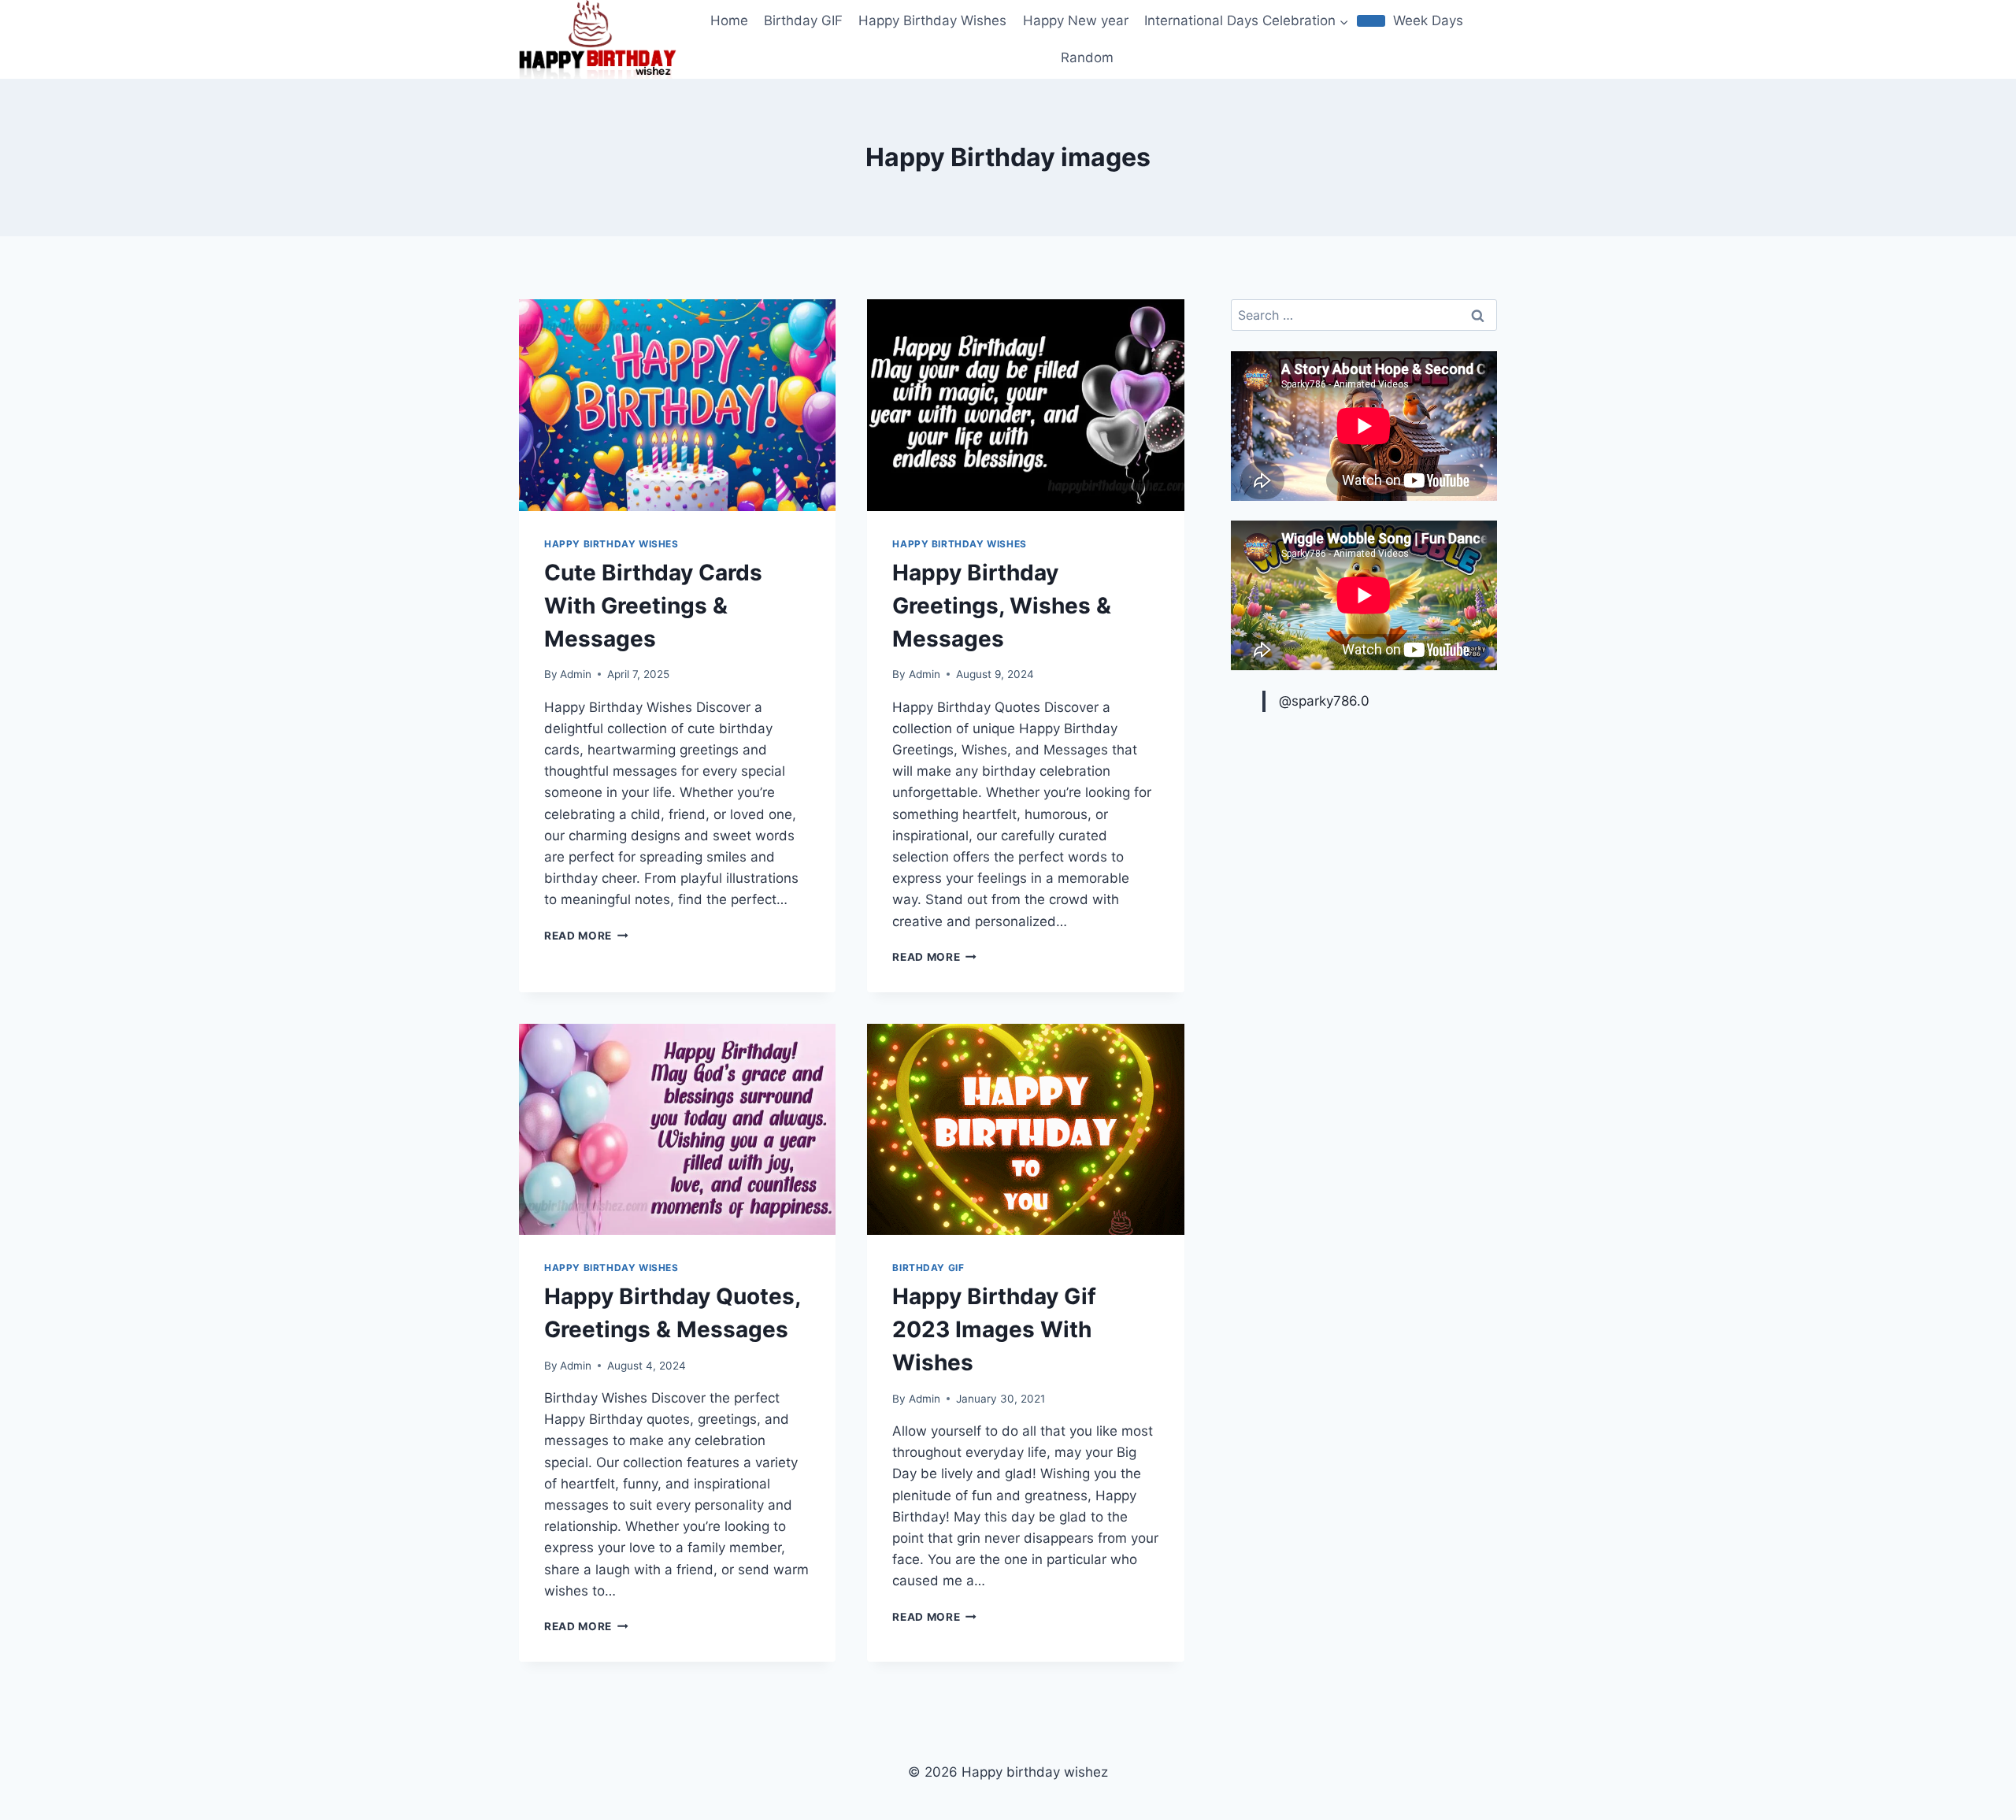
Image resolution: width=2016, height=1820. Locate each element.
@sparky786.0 (1324, 701)
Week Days (1428, 20)
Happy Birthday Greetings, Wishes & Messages (1002, 606)
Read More (586, 936)
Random (1087, 57)
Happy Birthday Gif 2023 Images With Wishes (994, 1329)
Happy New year (1076, 20)
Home (729, 20)
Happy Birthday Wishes (932, 20)
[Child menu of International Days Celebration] (1371, 20)
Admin (576, 674)
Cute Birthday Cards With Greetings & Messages (653, 606)
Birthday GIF (803, 20)
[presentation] (677, 405)
